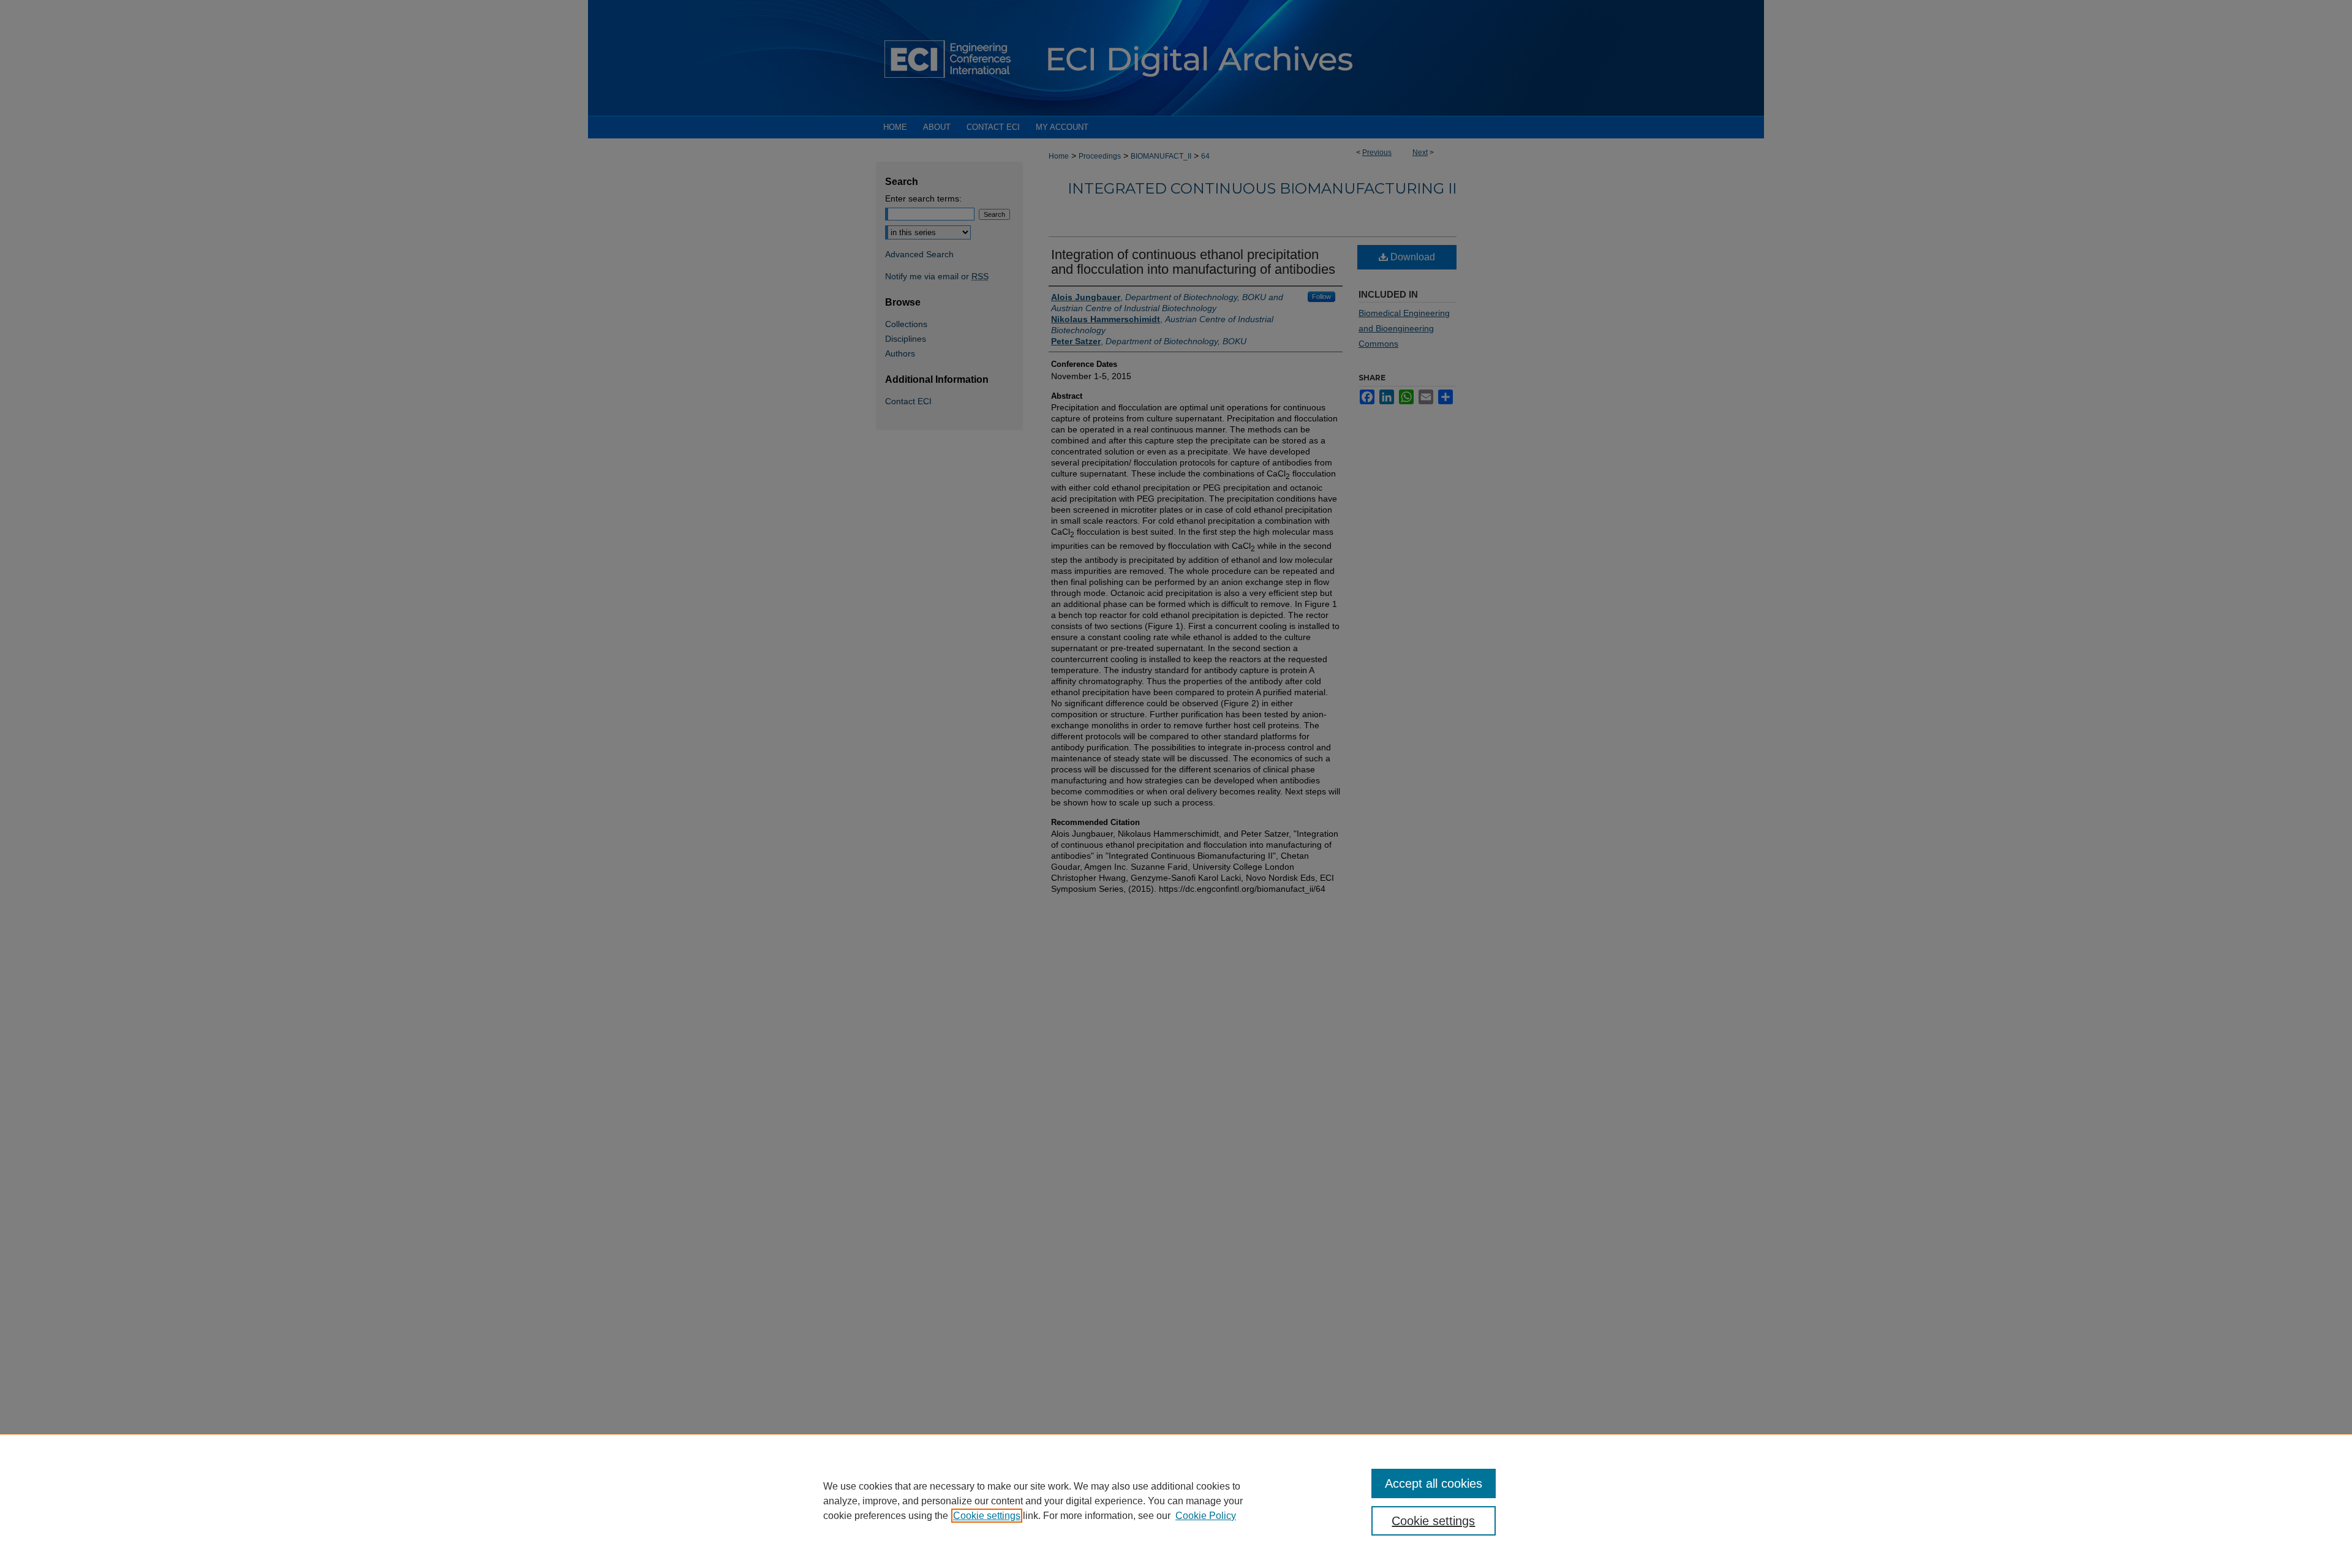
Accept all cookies (1434, 1483)
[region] (1176, 1501)
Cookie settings (987, 1516)
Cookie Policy (1206, 1516)
